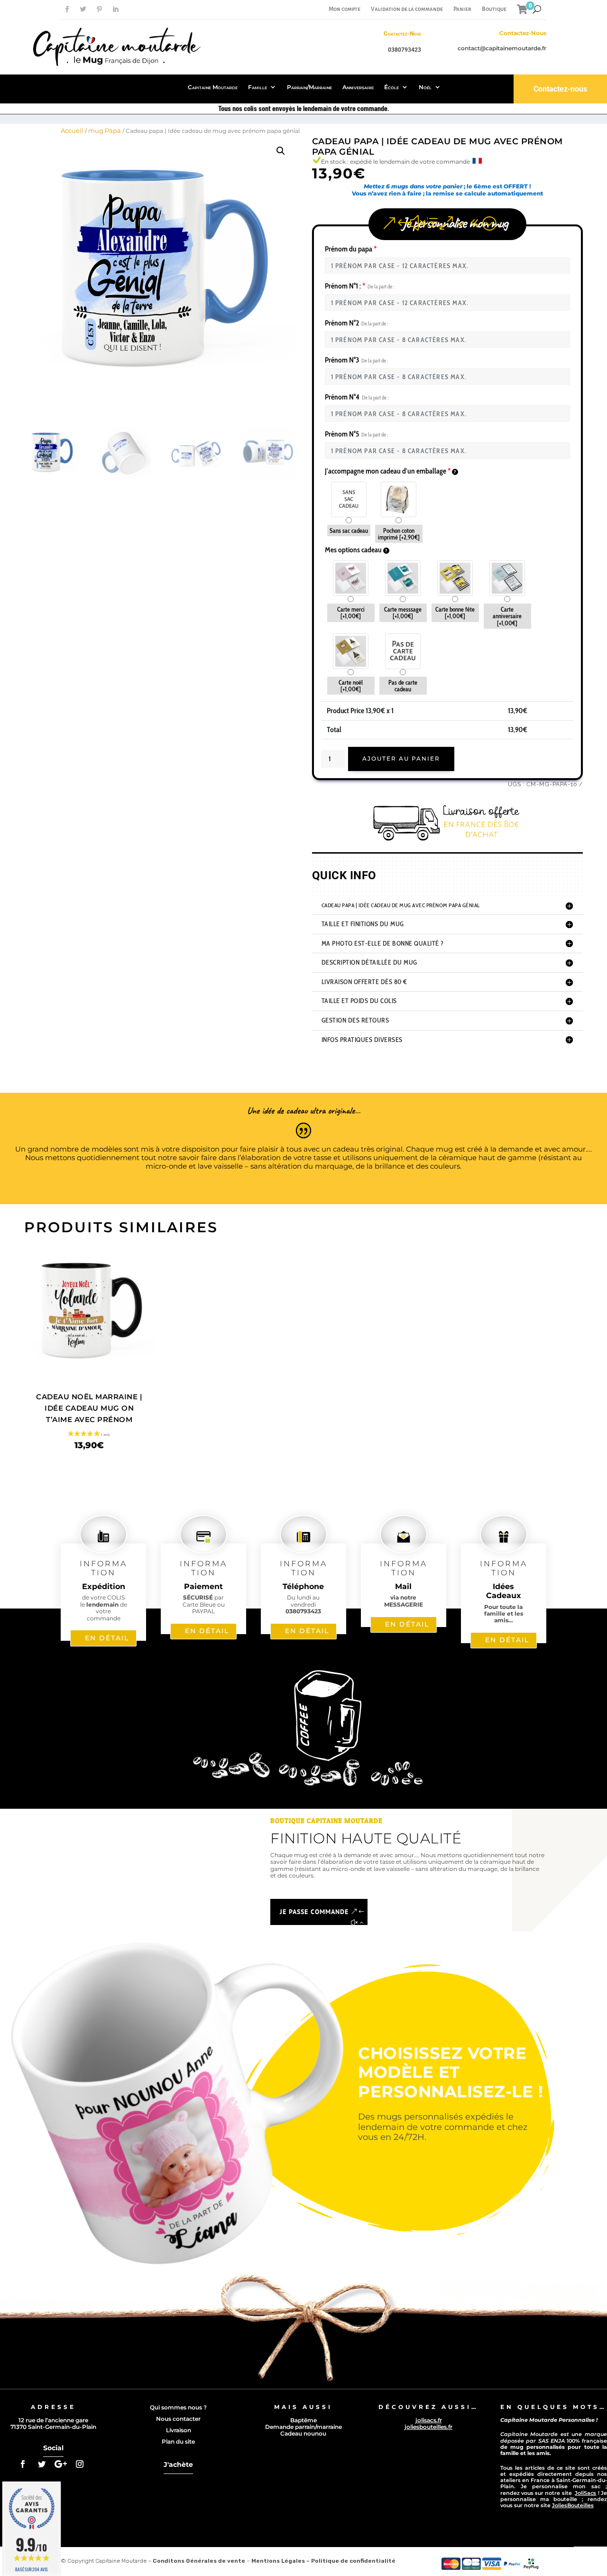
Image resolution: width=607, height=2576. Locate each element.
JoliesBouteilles (573, 2505)
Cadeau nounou (303, 2433)
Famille (258, 87)
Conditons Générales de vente (199, 2561)
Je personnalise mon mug (455, 223)
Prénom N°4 (357, 397)
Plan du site (178, 2441)
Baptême (303, 2420)
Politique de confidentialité (353, 2561)
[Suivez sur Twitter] (83, 9)
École (391, 87)
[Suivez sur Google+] (61, 2464)
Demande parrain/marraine (303, 2427)
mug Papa (105, 130)
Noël (425, 87)
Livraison (179, 2430)
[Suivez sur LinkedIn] (115, 9)
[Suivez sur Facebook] (67, 9)
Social (53, 2448)
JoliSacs (585, 2493)
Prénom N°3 (356, 360)
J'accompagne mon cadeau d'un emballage (388, 471)
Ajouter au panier (401, 758)
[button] (281, 151)
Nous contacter (178, 2419)
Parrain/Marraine (309, 87)
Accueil (72, 130)
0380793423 (405, 50)
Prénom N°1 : (359, 286)
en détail (107, 1638)
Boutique (494, 9)
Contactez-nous (560, 89)
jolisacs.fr (429, 2420)
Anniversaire (358, 87)
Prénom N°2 (356, 323)
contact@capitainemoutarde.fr (502, 48)
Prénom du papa (351, 249)
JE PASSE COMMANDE (314, 1912)
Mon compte (345, 9)
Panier (462, 9)
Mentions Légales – (281, 2561)
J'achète (178, 2464)
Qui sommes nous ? (178, 2407)
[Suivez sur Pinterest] (99, 9)
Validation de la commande (407, 9)
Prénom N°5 (356, 434)
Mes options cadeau (354, 550)
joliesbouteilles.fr (428, 2427)
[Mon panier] (522, 9)
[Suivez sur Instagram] (80, 2464)
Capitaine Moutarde (213, 87)
